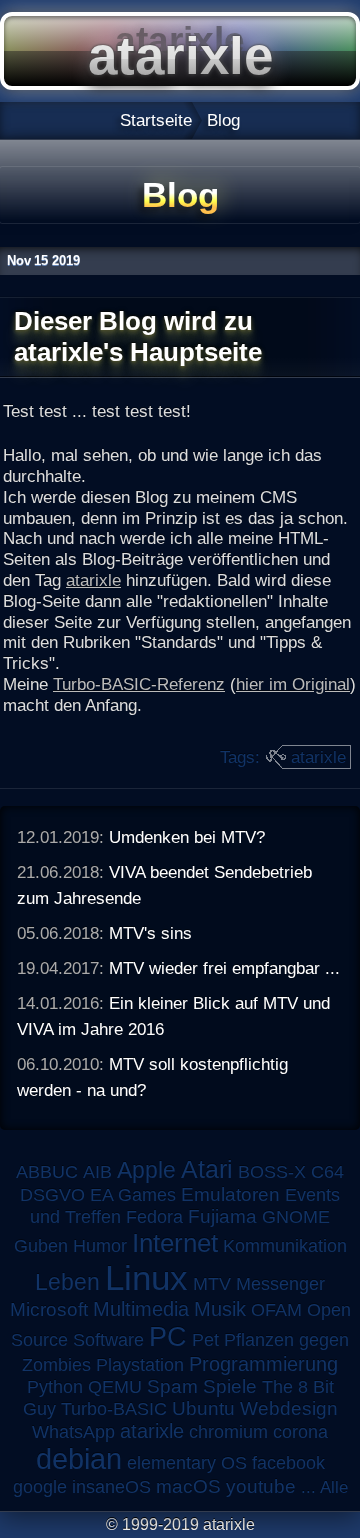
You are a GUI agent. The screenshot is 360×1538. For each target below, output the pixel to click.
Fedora (154, 1217)
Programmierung (263, 1364)
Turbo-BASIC (114, 1408)
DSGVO (52, 1195)
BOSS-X (272, 1172)
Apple (146, 1170)
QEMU (115, 1387)
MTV (212, 1283)
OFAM (276, 1310)
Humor (100, 1246)
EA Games (133, 1195)
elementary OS (187, 1463)
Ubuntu (203, 1408)
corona (300, 1432)
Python (55, 1387)
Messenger (280, 1284)
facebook (288, 1463)
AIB (97, 1172)
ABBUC (47, 1172)
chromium (228, 1432)
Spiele (230, 1386)
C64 (327, 1172)
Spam (172, 1386)
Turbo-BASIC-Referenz (139, 684)
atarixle (93, 580)
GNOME (296, 1217)
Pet (205, 1340)
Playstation (140, 1365)
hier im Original (293, 684)
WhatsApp (73, 1432)
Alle (334, 1487)
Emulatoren (230, 1194)
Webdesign (289, 1408)
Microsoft (49, 1309)
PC (168, 1336)
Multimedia (141, 1309)
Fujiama (222, 1216)
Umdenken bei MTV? (187, 837)
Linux (146, 1278)
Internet (175, 1243)
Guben (41, 1246)
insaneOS (111, 1487)
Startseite (156, 120)
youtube (261, 1486)
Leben (67, 1282)
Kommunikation (285, 1246)
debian (79, 1459)
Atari (207, 1169)
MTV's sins (150, 933)
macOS (188, 1486)
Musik (220, 1309)
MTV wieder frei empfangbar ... (224, 968)
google (40, 1487)
